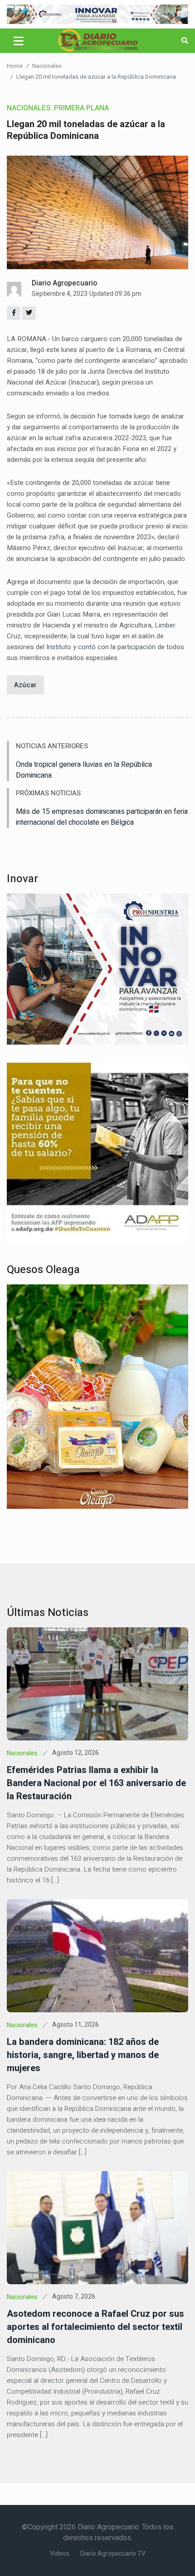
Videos (60, 2554)
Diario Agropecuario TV (113, 2554)
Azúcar (25, 685)
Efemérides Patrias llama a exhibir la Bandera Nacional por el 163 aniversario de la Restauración (96, 1783)
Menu (20, 41)
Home (15, 66)
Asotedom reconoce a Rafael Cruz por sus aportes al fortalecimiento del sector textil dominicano (95, 2327)
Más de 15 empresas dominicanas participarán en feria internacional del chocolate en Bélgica (102, 817)
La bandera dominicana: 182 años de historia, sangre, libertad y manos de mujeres (83, 2055)
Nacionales (47, 66)
